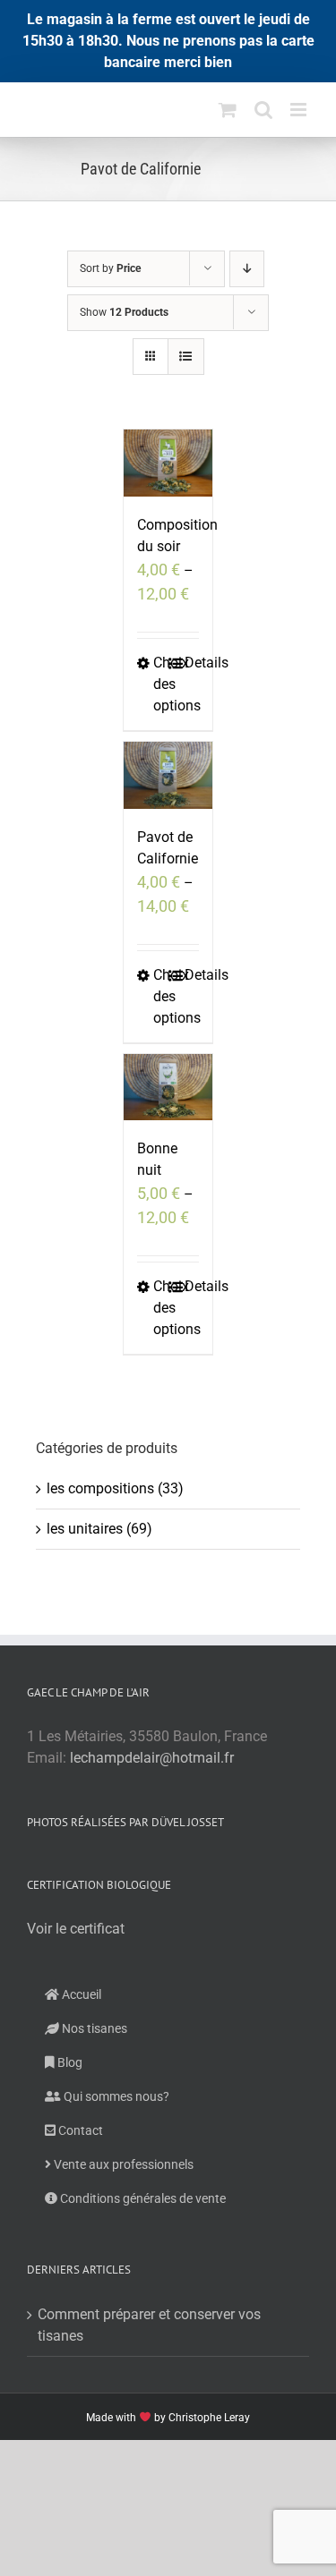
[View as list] (186, 357)
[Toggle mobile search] (263, 110)
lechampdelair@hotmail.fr (152, 1758)
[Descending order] (247, 269)
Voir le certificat (76, 1929)
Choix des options (160, 684)
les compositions (100, 1488)
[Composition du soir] (168, 463)
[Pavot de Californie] (168, 775)
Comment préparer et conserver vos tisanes (149, 2325)
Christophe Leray (209, 2418)
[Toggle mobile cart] (228, 110)
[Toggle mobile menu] (300, 110)
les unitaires (85, 1529)
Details (192, 663)
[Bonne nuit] (168, 1088)
